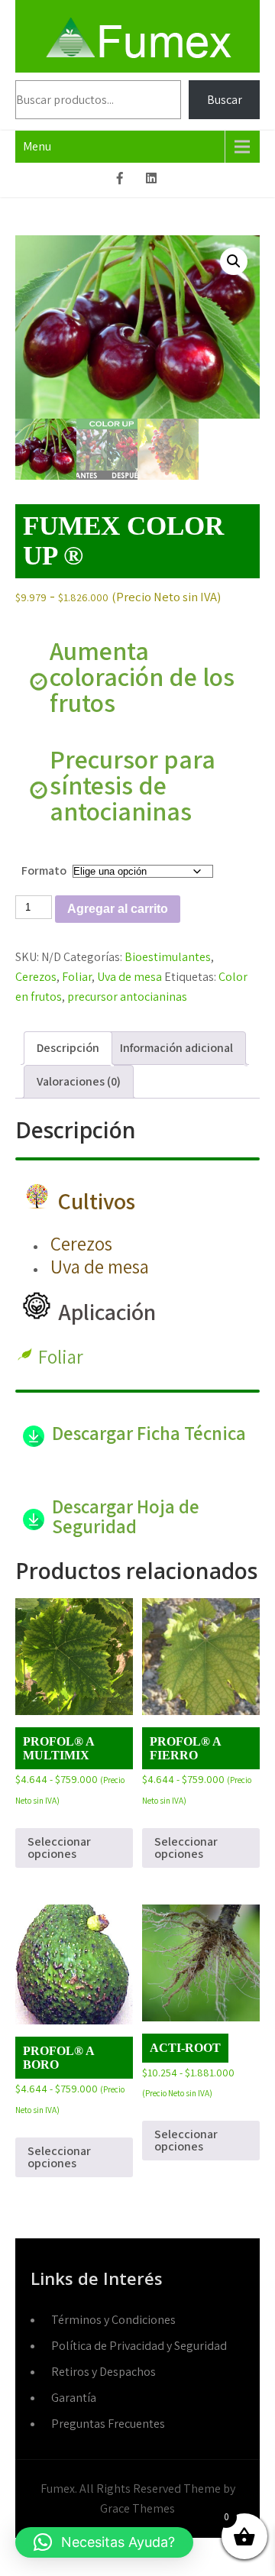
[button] (234, 261)
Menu (37, 146)
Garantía (74, 2398)
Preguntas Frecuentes (108, 2424)
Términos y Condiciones (113, 2320)
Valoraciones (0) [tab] (79, 1081)
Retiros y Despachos (104, 2372)
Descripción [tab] (68, 1048)
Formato (44, 871)
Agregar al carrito (118, 909)
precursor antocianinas (127, 997)
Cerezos (36, 977)
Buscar (225, 100)
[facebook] (120, 180)
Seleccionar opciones (59, 1848)
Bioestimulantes (168, 957)
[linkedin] (151, 180)
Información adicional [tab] (176, 1048)
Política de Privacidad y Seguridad (139, 2346)
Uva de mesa (129, 977)
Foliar (77, 977)
